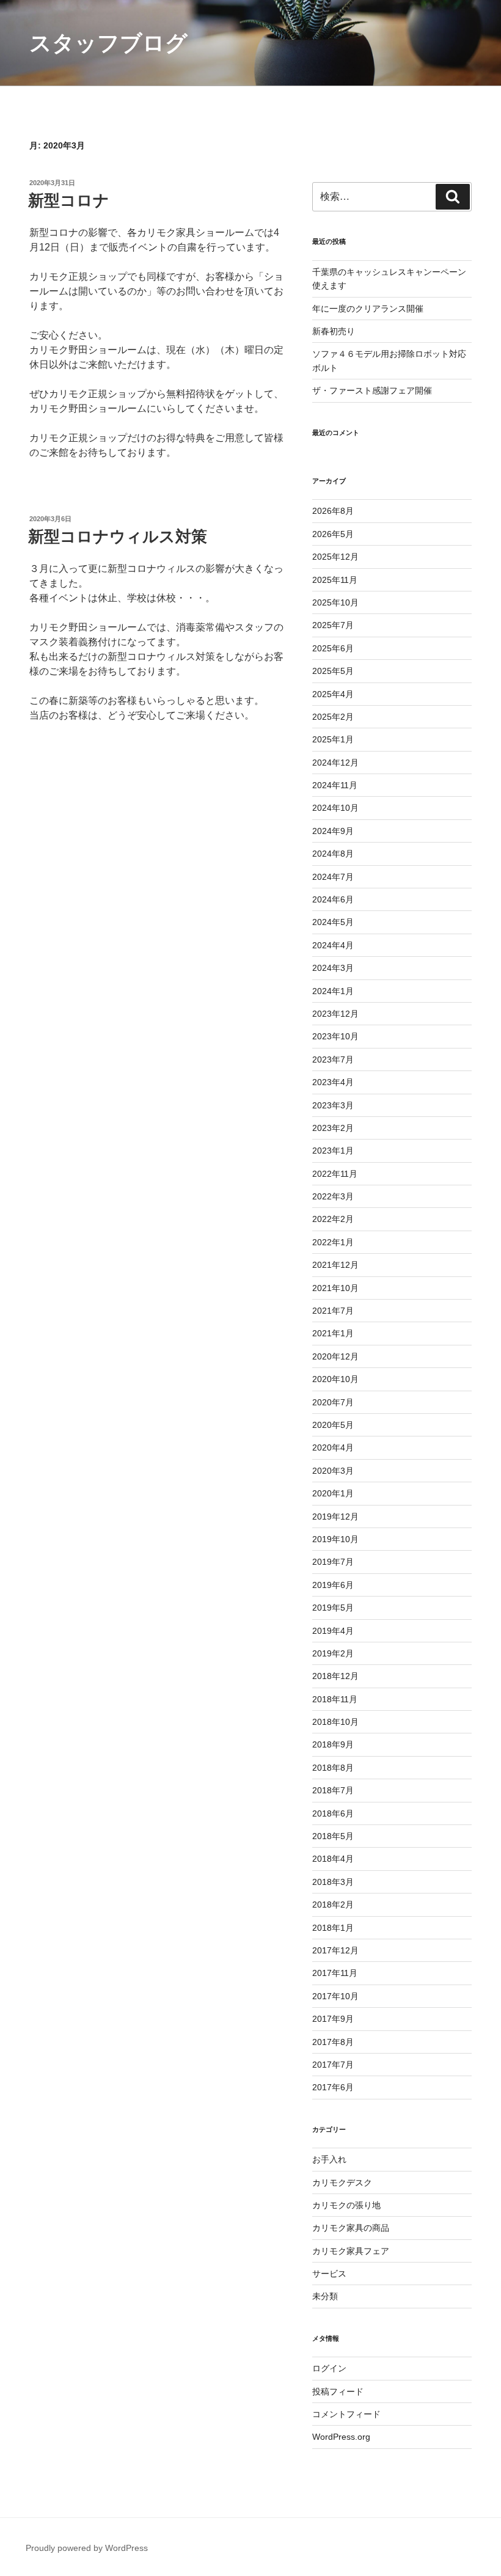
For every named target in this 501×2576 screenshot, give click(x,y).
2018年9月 (333, 1744)
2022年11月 (335, 1174)
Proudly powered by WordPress (87, 2548)
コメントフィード (346, 2414)
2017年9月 (333, 2019)
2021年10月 (335, 1288)
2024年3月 (333, 968)
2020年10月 (335, 1379)
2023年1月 (333, 1151)
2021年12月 (335, 1265)
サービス (329, 2274)
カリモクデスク (342, 2183)
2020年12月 (335, 1356)
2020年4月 (333, 1447)
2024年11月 (335, 785)
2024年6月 (333, 899)
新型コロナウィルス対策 (118, 536)
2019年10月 (335, 1539)
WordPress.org (341, 2437)
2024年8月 (333, 854)
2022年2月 (333, 1219)
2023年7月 (333, 1059)
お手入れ (329, 2159)
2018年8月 (333, 1768)
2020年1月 (333, 1493)
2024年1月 (333, 991)
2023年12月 (335, 1014)
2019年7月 (333, 1562)
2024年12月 (335, 763)
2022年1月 (333, 1242)
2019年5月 (333, 1608)
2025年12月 (335, 557)
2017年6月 (333, 2087)
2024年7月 (333, 877)
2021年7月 (333, 1311)
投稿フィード (338, 2391)
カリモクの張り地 (346, 2205)
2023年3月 (333, 1105)
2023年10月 (335, 1036)
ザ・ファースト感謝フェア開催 (372, 390)
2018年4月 (333, 1859)
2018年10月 (335, 1722)
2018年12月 (335, 1676)
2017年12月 (335, 1950)
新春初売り (334, 331)
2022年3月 (333, 1196)
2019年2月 (333, 1653)
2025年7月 (333, 625)
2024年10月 (335, 808)
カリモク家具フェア (351, 2251)
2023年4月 (333, 1082)
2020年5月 (333, 1425)
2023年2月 (333, 1128)
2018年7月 (333, 1790)
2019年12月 (335, 1517)
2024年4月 (333, 945)
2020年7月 (333, 1402)
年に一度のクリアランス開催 (368, 309)
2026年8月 (333, 511)
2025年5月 (333, 671)
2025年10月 (335, 602)
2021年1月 (333, 1333)
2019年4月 (333, 1631)
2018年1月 (333, 1928)
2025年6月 (333, 648)
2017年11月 (335, 1973)
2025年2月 (333, 717)
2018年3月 (333, 1882)
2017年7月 (333, 2065)
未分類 (325, 2296)
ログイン (329, 2368)
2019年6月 (333, 1585)
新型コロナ (69, 200)
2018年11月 (335, 1699)
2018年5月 (333, 1836)
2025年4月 (333, 694)
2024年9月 (333, 831)
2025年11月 (335, 580)
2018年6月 (333, 1813)
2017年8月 (333, 2042)
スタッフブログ (108, 43)
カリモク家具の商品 (351, 2228)
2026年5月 (333, 534)
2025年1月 (333, 739)
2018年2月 (333, 1905)
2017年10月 (335, 1996)
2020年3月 (333, 1471)
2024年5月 (333, 922)
